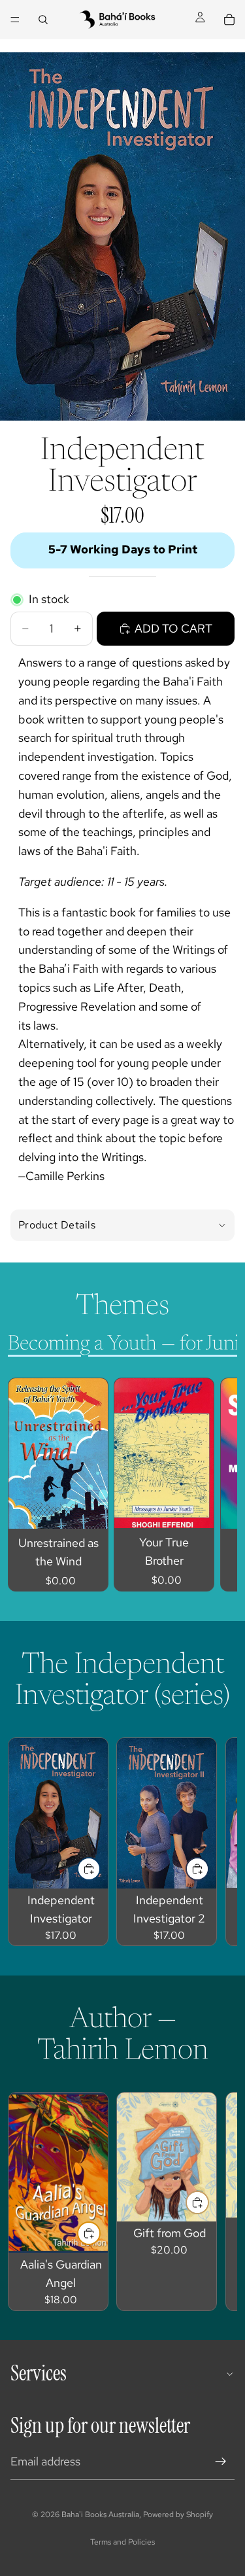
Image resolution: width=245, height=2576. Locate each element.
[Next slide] (212, 1485)
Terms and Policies (122, 2542)
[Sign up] (221, 2462)
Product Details (57, 1225)
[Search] (43, 20)
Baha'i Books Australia (100, 2515)
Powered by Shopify (178, 2515)
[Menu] (15, 20)
